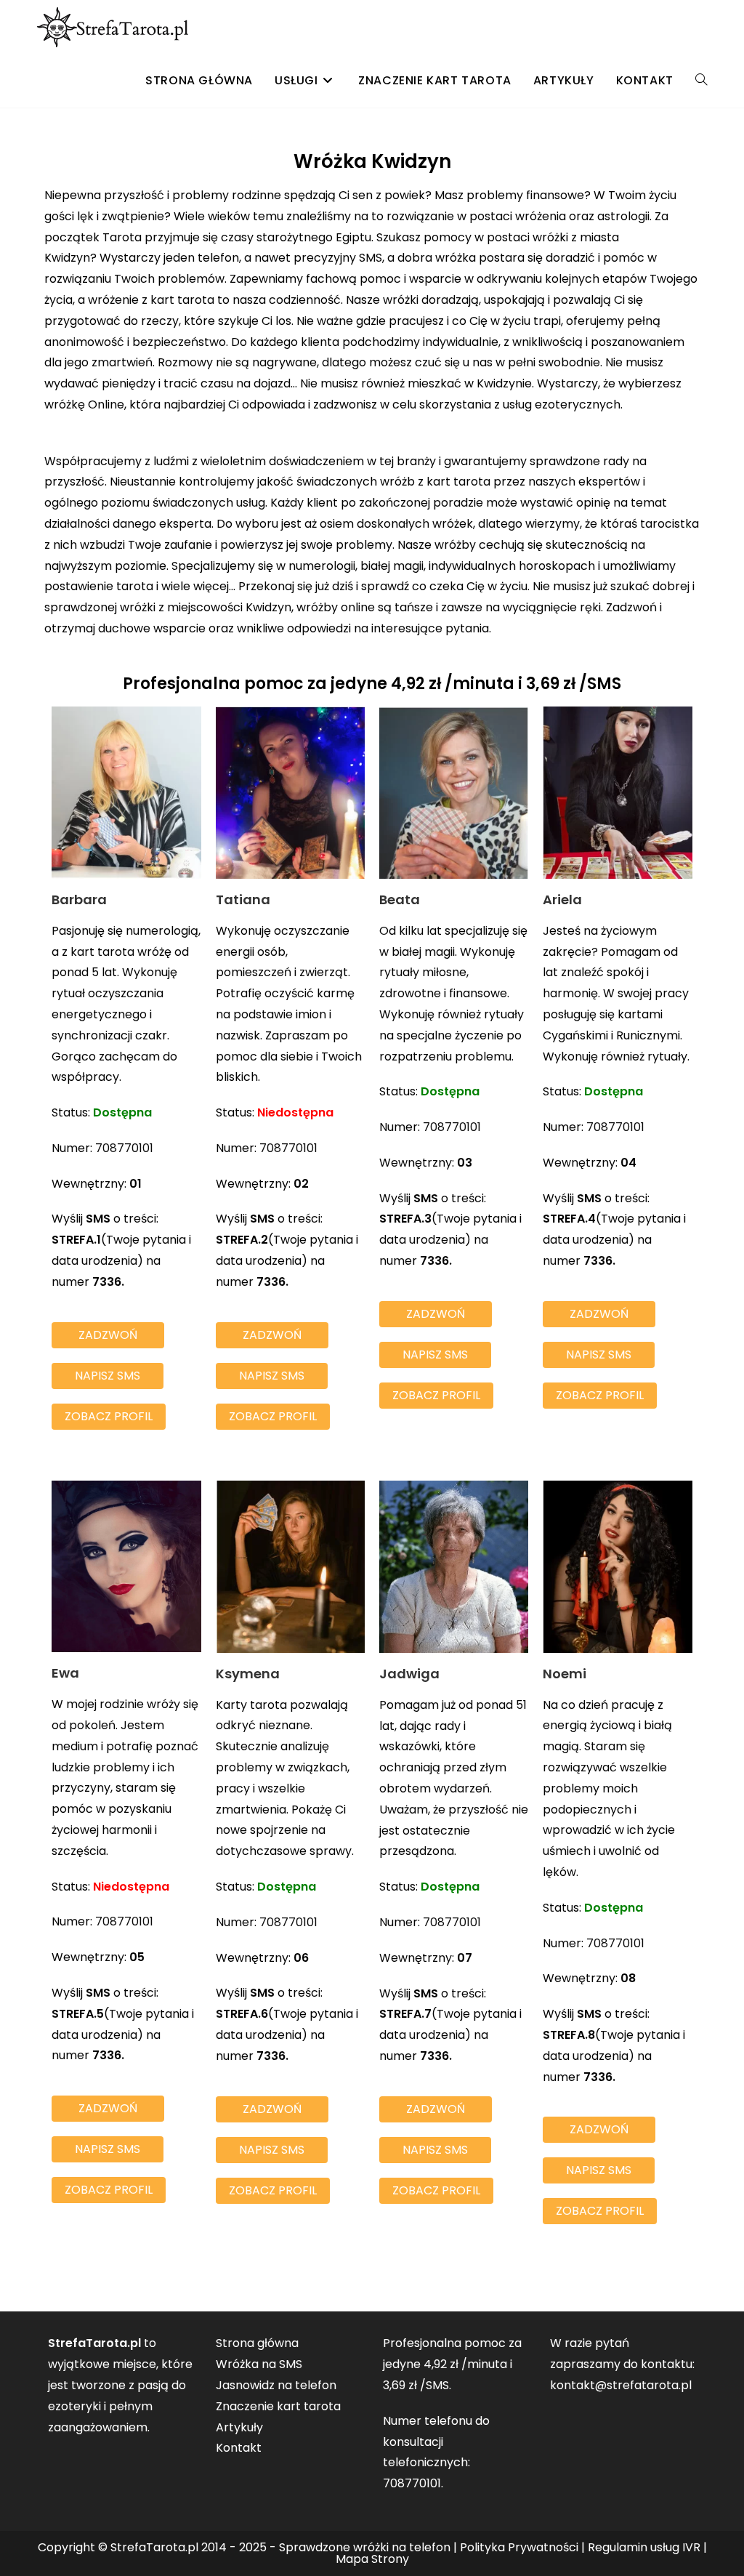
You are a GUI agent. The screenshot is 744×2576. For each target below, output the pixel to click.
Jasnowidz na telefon (276, 2385)
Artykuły (239, 2427)
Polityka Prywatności (519, 2547)
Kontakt (239, 2448)
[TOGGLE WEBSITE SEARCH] (701, 81)
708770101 (124, 1148)
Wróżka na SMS (259, 2364)
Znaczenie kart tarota (278, 2406)
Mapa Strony (372, 2559)
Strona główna (257, 2343)
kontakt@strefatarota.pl (621, 2385)
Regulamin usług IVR (644, 2547)
